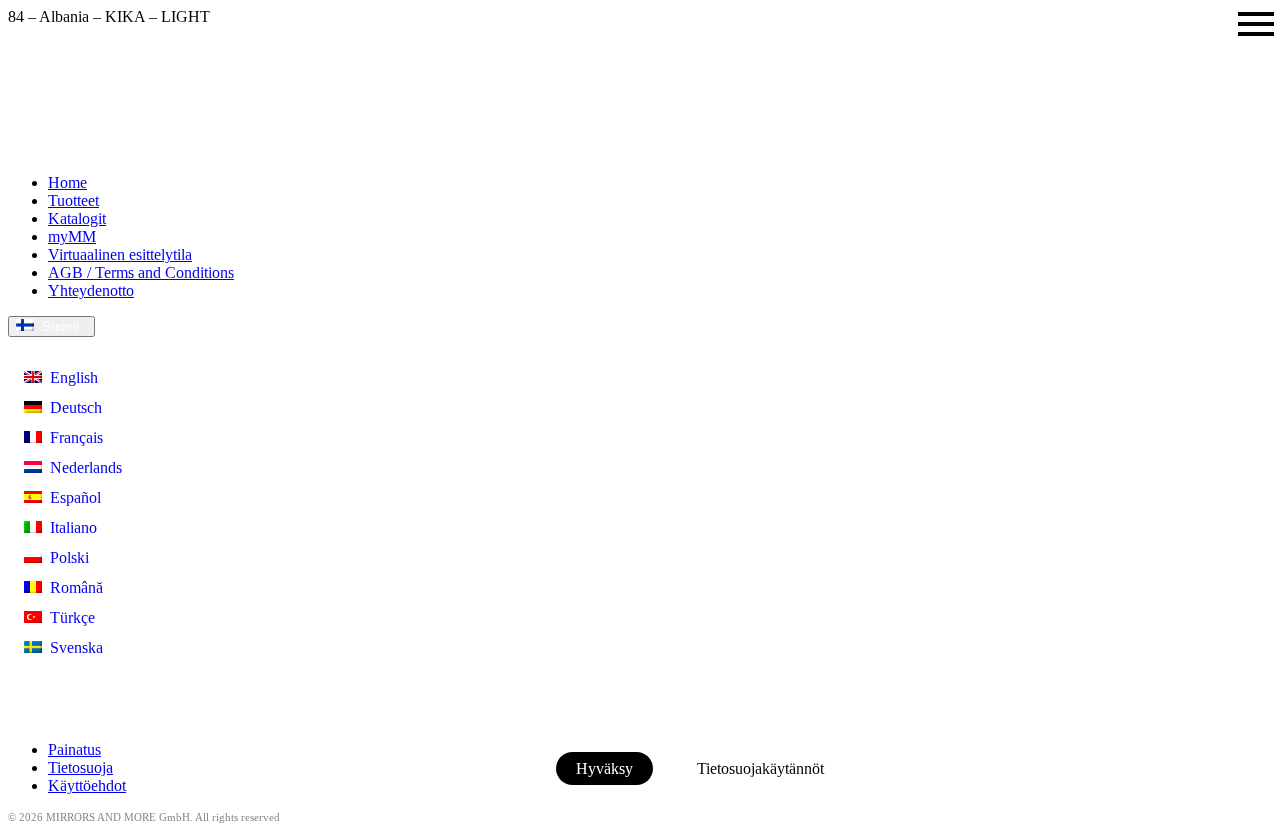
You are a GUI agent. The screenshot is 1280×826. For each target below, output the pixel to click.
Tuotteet (73, 200)
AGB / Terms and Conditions (141, 272)
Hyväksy (604, 768)
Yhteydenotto (91, 290)
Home (67, 182)
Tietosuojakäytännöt (760, 768)
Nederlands (82, 467)
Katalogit (77, 218)
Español (71, 497)
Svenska (72, 647)
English (70, 377)
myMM (72, 236)
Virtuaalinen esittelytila (120, 254)
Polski (65, 557)
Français (72, 437)
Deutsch (72, 407)
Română (72, 587)
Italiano (69, 527)
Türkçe (68, 617)
